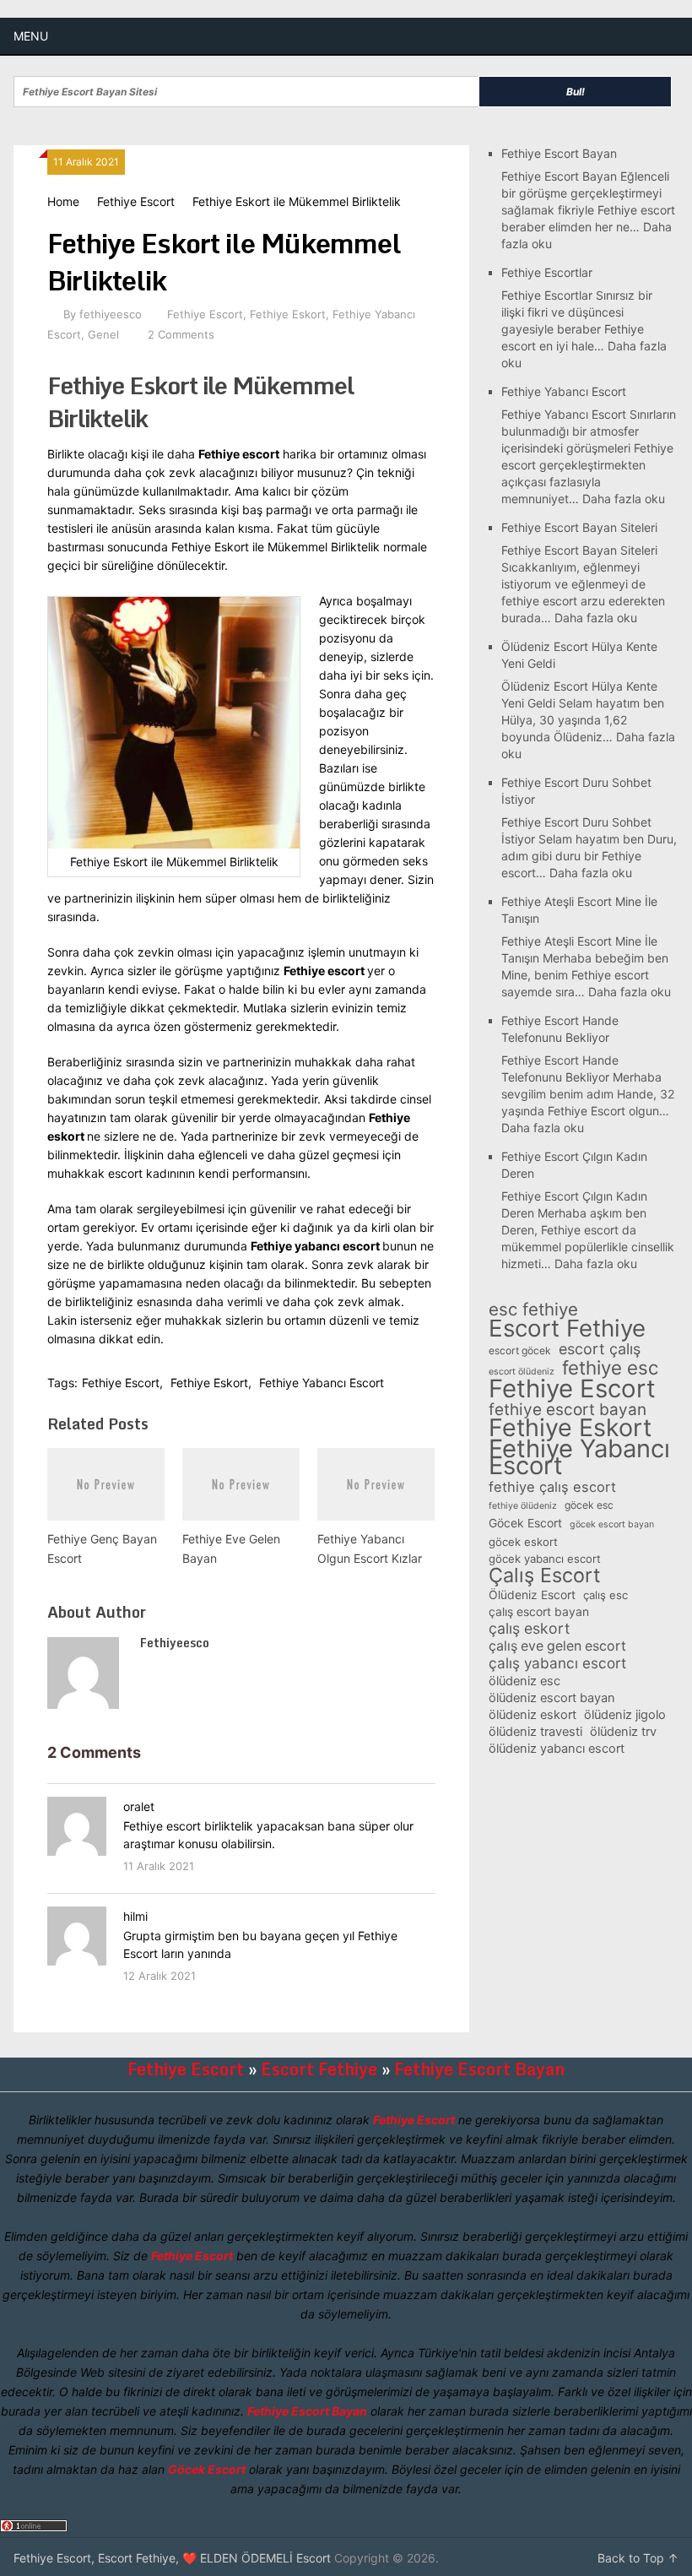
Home (63, 201)
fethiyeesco (111, 314)
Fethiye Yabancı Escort (322, 1383)
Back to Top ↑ (638, 2558)
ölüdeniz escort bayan (552, 1698)
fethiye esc (610, 1368)
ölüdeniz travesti (535, 1732)
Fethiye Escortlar (547, 272)
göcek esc (589, 1505)
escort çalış (600, 1349)
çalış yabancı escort (557, 1663)
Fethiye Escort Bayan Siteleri (579, 527)
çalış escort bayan (539, 1611)
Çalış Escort (544, 1575)
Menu (31, 36)
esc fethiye (533, 1310)
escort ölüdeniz (522, 1372)
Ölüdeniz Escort (532, 1594)
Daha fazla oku (624, 499)
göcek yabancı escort (545, 1559)
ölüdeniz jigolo (625, 1715)
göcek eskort (523, 1542)
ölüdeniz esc (524, 1681)
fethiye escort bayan (568, 1410)
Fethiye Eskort (288, 314)
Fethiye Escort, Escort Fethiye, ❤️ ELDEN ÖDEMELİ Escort (172, 2558)
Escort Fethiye (567, 1328)
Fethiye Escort (136, 201)
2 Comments (181, 334)
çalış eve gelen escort (557, 1646)
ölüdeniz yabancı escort (557, 1749)
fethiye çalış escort (552, 1487)
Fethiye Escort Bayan (559, 153)
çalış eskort (529, 1629)
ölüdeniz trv (623, 1732)
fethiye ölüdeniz (523, 1506)
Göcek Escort (525, 1523)
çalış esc (605, 1595)
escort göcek (520, 1350)
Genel (103, 334)
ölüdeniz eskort (533, 1715)
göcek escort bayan (612, 1524)
